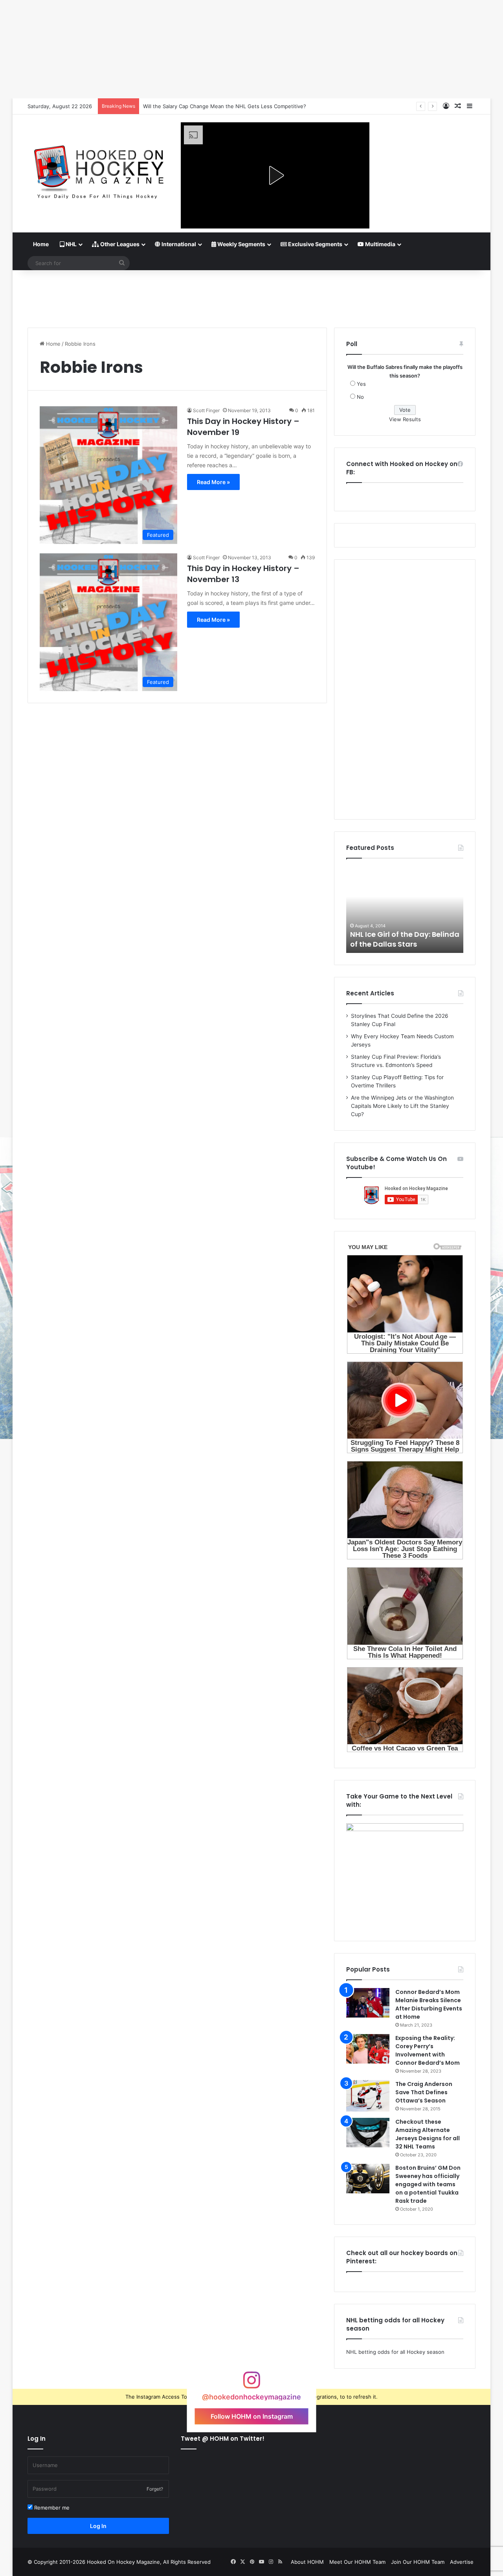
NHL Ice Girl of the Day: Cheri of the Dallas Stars (401, 939)
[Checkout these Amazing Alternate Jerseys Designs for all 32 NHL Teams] (368, 2133)
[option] (405, 910)
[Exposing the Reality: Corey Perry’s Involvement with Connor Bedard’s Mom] (368, 2049)
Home (41, 244)
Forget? (155, 2489)
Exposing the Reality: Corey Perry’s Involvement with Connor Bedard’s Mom (428, 2050)
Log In (98, 2526)
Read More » (213, 482)
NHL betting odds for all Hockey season (395, 2352)
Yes (361, 384)
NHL (71, 244)
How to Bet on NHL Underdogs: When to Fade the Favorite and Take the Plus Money (248, 106)
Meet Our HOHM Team (357, 2562)
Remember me (51, 2508)
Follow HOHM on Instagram (252, 2416)
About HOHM (307, 2562)
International (178, 244)
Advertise (462, 2562)
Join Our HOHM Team (418, 2562)
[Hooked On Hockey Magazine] (98, 169)
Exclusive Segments (315, 244)
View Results (405, 419)
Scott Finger (206, 410)
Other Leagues (119, 244)
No (360, 397)
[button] (275, 175)
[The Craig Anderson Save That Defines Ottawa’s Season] (368, 2096)
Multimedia (380, 244)
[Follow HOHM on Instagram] (251, 2384)
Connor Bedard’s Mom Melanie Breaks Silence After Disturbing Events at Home (429, 2004)
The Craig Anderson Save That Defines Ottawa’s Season (424, 2092)
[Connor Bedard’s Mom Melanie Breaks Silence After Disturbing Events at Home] (368, 2003)
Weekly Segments (241, 244)
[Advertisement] (251, 296)
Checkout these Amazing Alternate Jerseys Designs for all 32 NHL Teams (428, 2134)
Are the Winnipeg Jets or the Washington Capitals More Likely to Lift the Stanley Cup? (402, 1106)
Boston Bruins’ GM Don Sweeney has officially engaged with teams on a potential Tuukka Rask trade (428, 2184)
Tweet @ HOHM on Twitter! (223, 2439)
